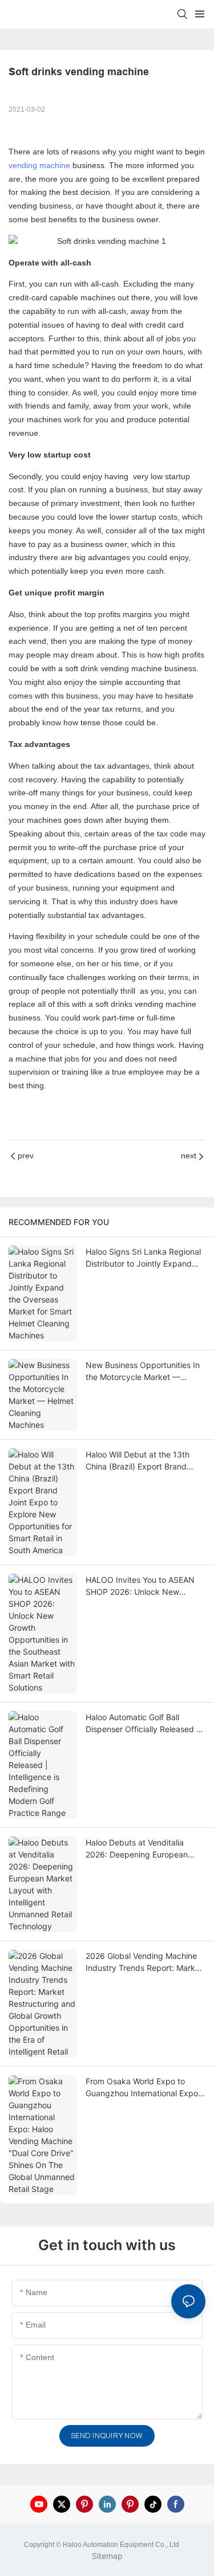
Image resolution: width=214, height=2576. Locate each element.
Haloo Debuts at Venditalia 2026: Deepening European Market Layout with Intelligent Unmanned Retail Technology (141, 1849)
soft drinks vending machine (146, 1004)
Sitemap (107, 2556)
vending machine (39, 165)
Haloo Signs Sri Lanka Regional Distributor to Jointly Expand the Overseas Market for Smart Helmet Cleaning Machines (143, 1258)
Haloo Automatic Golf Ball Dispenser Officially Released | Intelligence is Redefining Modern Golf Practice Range (142, 1724)
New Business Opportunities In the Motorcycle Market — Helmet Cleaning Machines (143, 1371)
